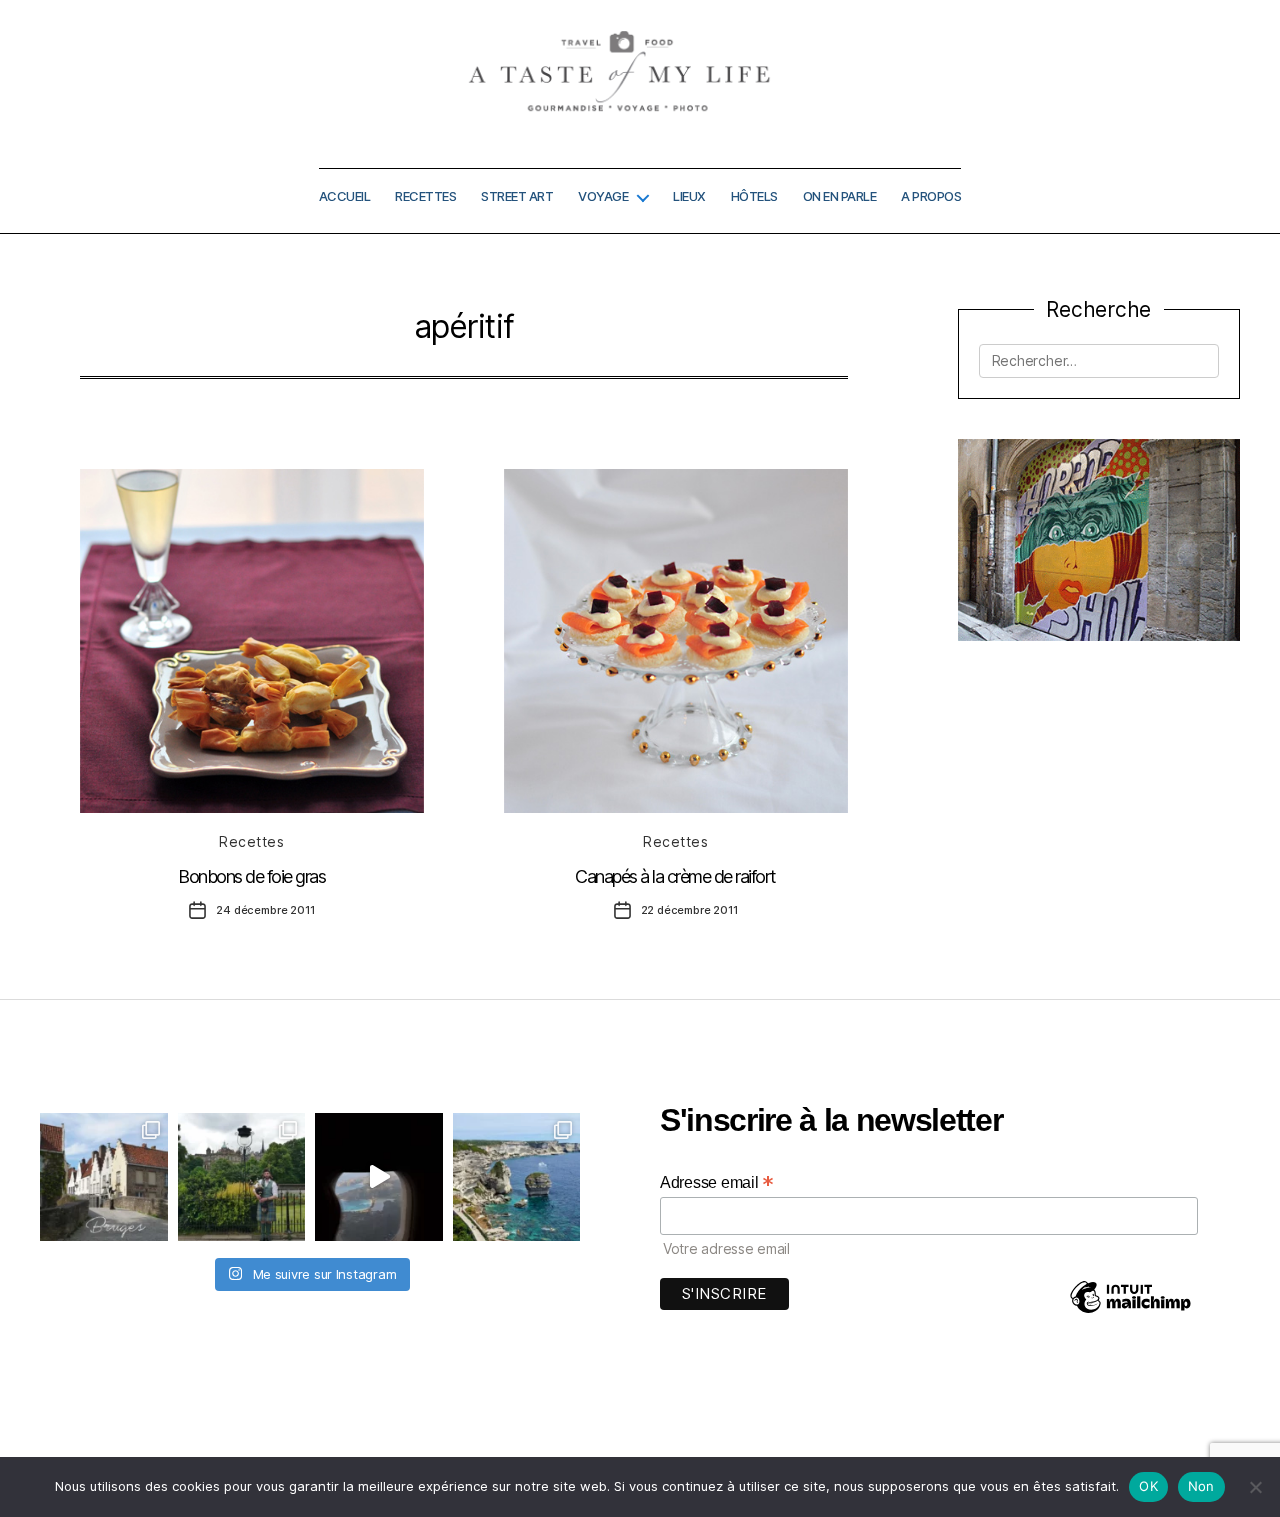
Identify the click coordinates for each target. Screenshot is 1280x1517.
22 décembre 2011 (689, 910)
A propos (931, 196)
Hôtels (754, 196)
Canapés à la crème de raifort (675, 876)
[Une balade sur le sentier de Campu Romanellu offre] (517, 1177)
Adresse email (717, 1182)
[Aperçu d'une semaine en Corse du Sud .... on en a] (379, 1177)
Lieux (689, 196)
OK (1148, 1486)
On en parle (840, 196)
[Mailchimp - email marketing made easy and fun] (1130, 1311)
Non (1201, 1486)
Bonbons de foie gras (251, 876)
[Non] (1255, 1487)
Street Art (517, 196)
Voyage (603, 196)
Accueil (345, 196)
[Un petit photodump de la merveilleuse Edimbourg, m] (242, 1177)
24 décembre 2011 (265, 910)
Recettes (425, 196)
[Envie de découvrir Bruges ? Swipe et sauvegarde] (104, 1177)
